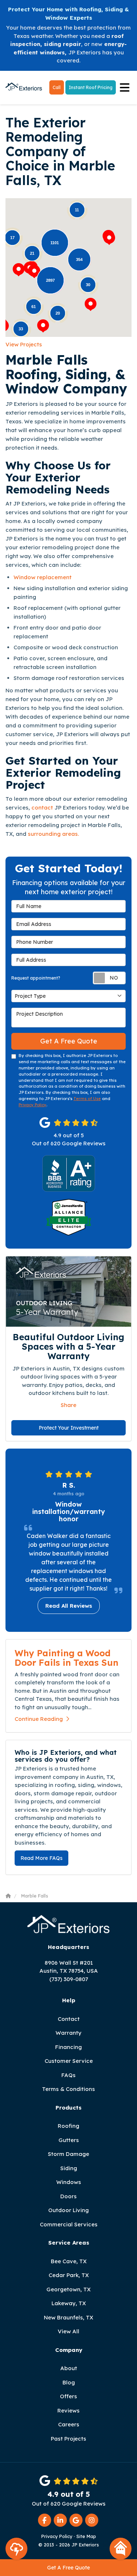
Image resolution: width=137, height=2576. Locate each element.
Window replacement (43, 577)
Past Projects (68, 2439)
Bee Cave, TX (69, 2261)
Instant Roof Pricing (91, 87)
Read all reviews (69, 1606)
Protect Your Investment (69, 1428)
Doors (68, 2196)
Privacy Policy (33, 1105)
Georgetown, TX (68, 2289)
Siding (69, 2168)
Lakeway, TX (69, 2303)
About (69, 2368)
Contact (69, 2019)
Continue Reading (39, 1719)
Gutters (69, 2140)
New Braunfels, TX (68, 2317)
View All (68, 2331)
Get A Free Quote (68, 2568)
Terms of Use (87, 1099)
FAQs (68, 2075)
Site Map (86, 2536)
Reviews (68, 2410)
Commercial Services (69, 2224)
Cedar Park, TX (69, 2275)
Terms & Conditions (68, 2089)
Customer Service (69, 2061)
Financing (68, 2047)
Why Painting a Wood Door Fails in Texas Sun (66, 1658)
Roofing (68, 2126)
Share (68, 1405)
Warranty (68, 2033)
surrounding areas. (53, 834)
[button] (19, 270)
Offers (68, 2396)
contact (42, 808)
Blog (69, 2382)
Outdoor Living (68, 2210)
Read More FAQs (41, 1858)
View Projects (24, 344)
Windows (69, 2182)
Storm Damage (68, 2154)
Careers (69, 2424)
